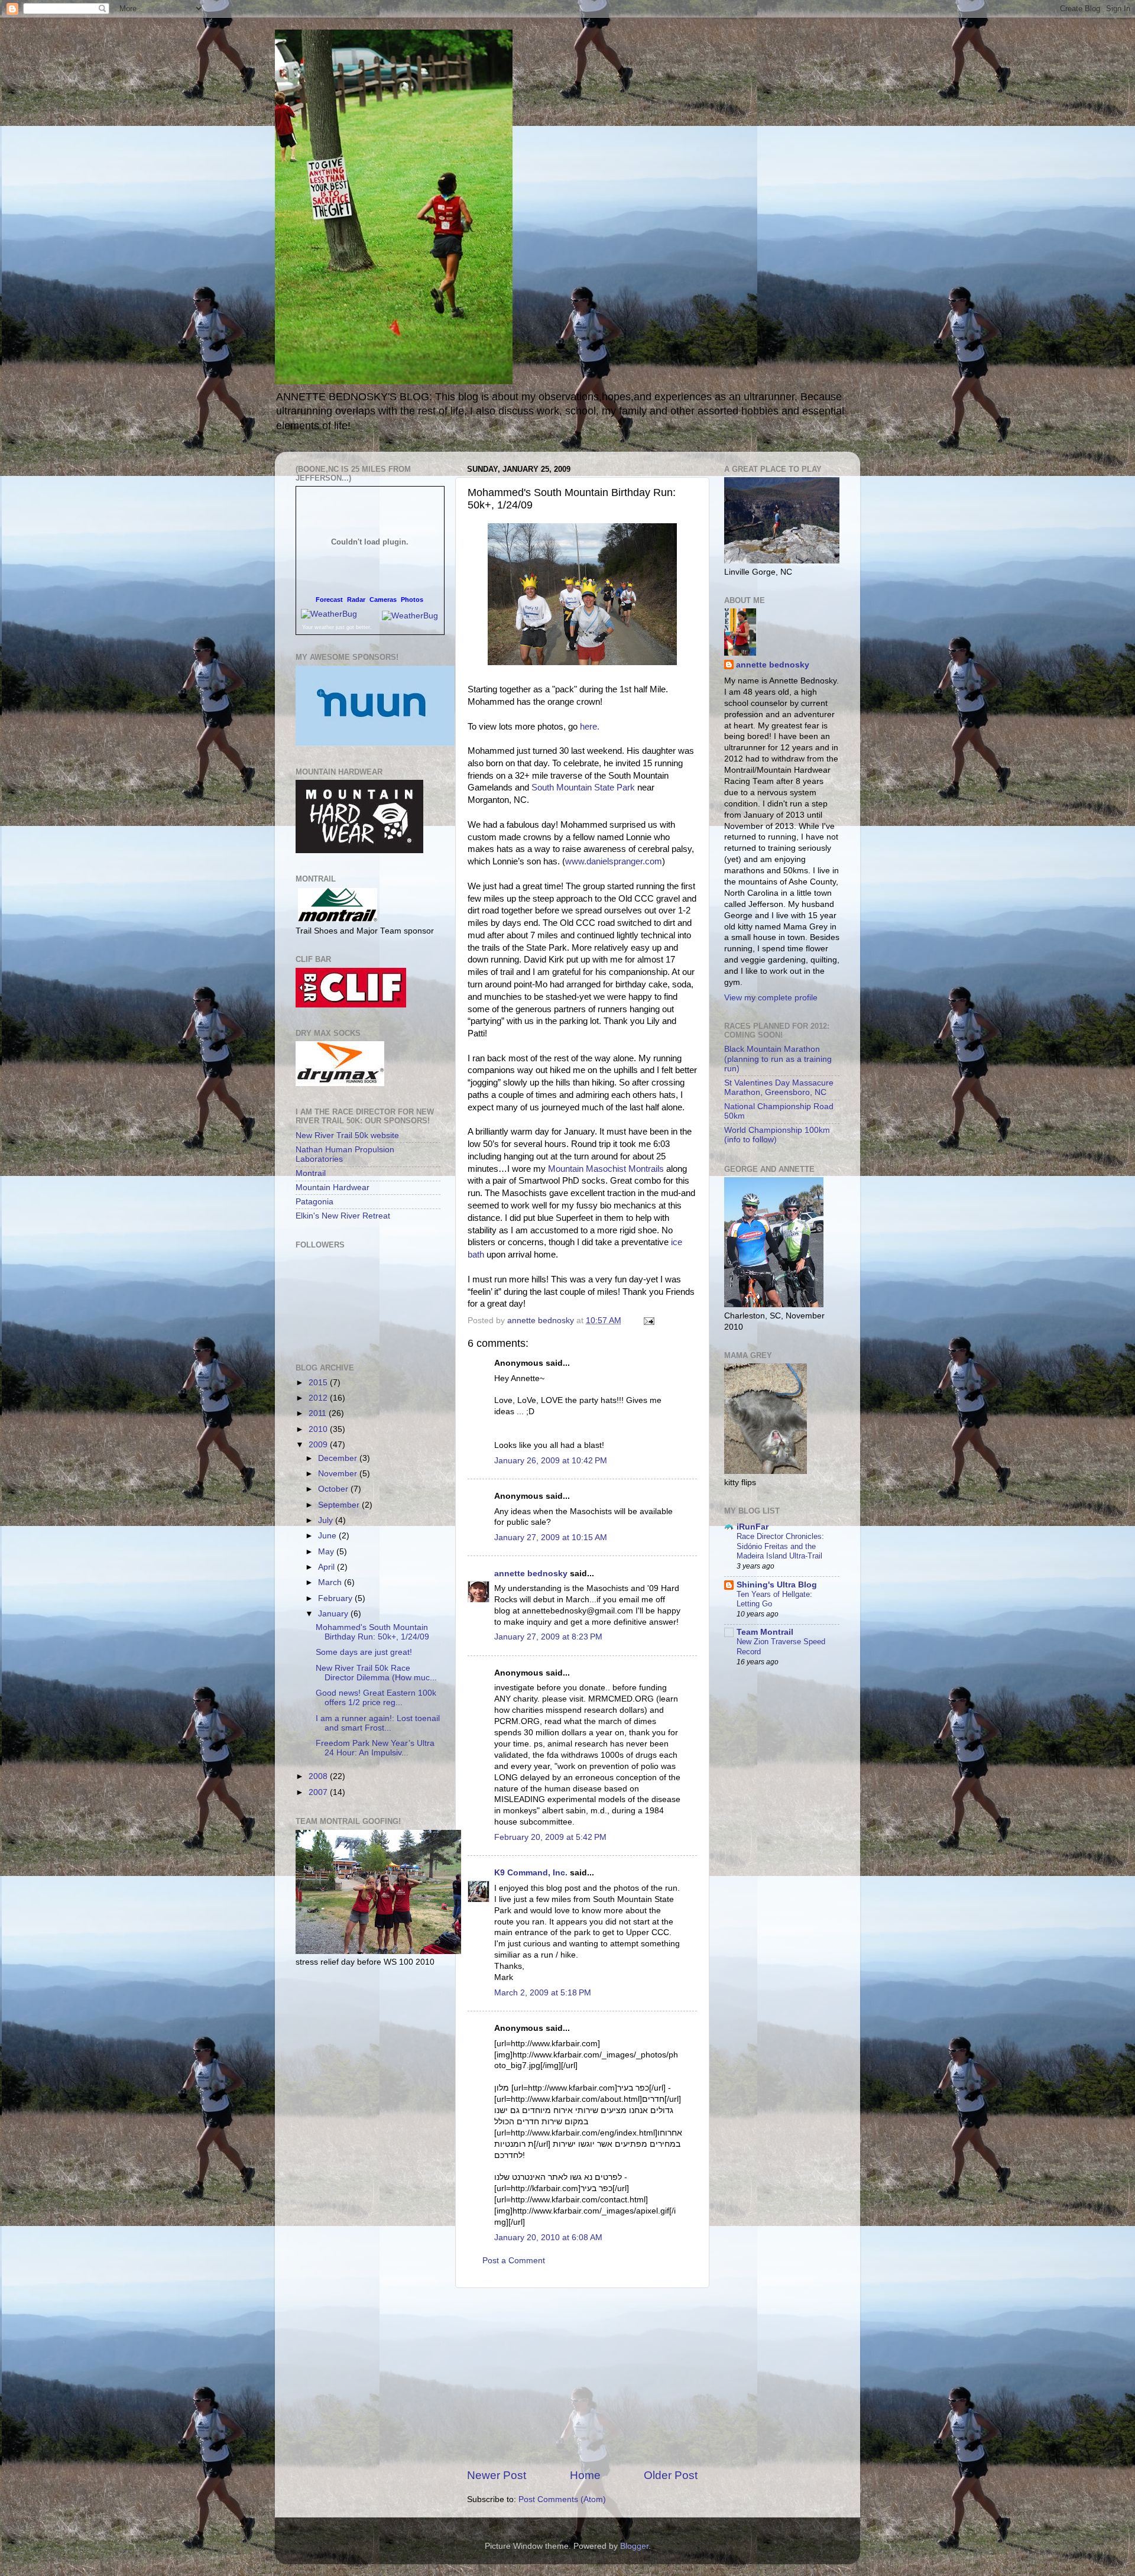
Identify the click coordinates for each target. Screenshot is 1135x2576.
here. (590, 727)
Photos (412, 600)
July (327, 1520)
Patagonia (314, 1202)
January (334, 1614)
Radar (356, 600)
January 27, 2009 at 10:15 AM (551, 1538)
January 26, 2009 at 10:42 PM (551, 1461)
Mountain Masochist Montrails (606, 1169)
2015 (319, 1383)
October (334, 1489)
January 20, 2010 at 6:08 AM (548, 2238)
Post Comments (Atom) (562, 2499)
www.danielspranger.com (614, 861)
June (328, 1536)
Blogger (634, 2546)
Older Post (671, 2475)
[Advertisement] (582, 2378)
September (340, 1505)
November (339, 1474)
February (336, 1598)
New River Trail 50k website (347, 1135)
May (327, 1552)
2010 (319, 1429)
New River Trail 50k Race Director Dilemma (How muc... (376, 1673)
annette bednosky (531, 1574)
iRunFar (753, 1527)
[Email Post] (648, 1321)
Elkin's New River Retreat (343, 1216)
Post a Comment (514, 2261)
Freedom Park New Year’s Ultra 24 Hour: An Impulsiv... (375, 1748)
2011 (319, 1413)
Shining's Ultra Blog (777, 1585)
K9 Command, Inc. (531, 1873)
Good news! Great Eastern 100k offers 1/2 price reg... (376, 1698)
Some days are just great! (364, 1652)
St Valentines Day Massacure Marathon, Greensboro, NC (779, 1088)
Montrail (311, 1173)
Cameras (383, 600)
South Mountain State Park (583, 788)
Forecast (329, 600)
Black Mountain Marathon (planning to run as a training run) (778, 1059)
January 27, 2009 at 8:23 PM (548, 1637)
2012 (319, 1398)
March (331, 1582)
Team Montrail (765, 1632)
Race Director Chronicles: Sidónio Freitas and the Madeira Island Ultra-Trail (780, 1546)
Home (585, 2475)
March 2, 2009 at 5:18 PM (543, 1993)
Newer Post (497, 2475)
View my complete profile (771, 998)
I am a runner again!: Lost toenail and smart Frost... (378, 1723)
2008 (319, 1776)
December (339, 1458)
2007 (319, 1792)
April (327, 1567)
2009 (319, 1445)
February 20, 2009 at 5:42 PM (550, 1837)
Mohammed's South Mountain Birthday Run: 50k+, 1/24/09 (372, 1632)
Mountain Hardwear (333, 1187)
